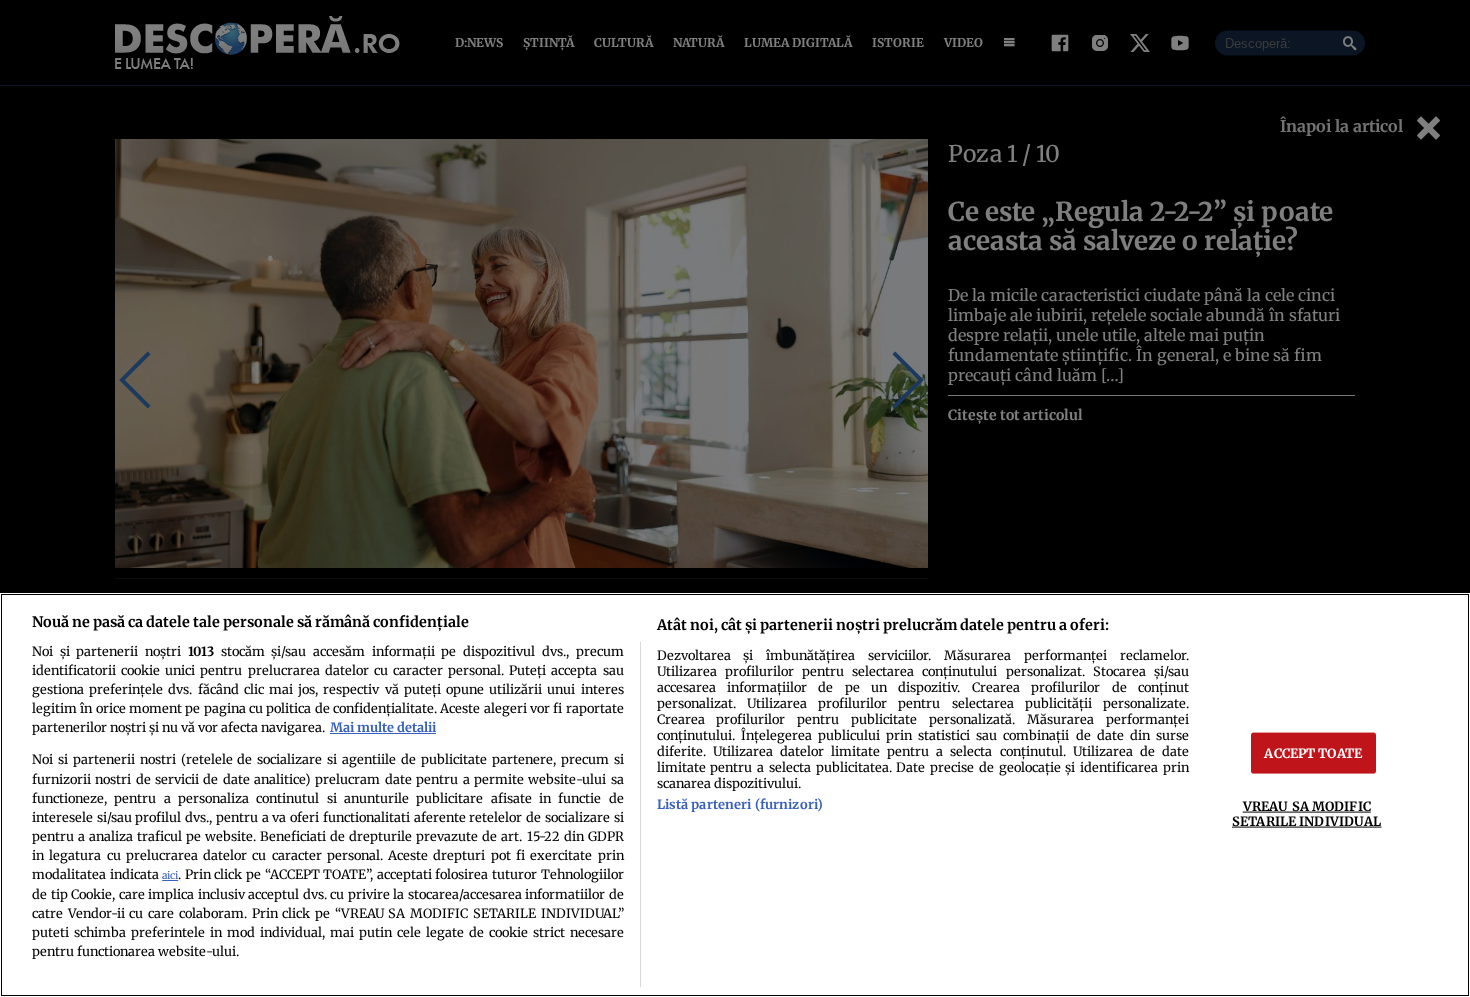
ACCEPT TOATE (1313, 753)
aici (170, 875)
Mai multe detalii (383, 727)
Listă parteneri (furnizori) (740, 804)
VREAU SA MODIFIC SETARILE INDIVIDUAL (1306, 813)
